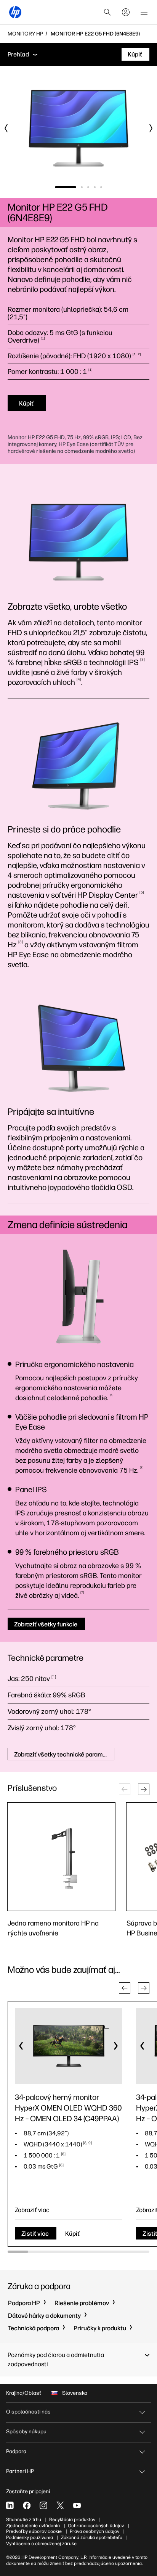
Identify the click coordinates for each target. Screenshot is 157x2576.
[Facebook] (27, 2505)
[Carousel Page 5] (101, 187)
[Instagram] (43, 2505)
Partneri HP (20, 2471)
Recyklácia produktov (72, 2520)
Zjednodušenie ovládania (33, 2526)
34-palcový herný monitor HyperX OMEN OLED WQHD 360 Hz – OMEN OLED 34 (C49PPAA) (68, 2108)
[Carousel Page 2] (82, 187)
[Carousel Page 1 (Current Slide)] (66, 187)
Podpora (16, 2451)
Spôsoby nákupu (26, 2432)
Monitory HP (25, 34)
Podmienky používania (30, 2537)
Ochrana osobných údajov (96, 2526)
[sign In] (126, 12)
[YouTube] (77, 2505)
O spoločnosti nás (28, 2412)
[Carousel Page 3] (88, 187)
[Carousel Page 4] (95, 187)
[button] (144, 1789)
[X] (60, 2505)
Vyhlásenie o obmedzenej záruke (41, 2544)
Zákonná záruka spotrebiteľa (92, 2537)
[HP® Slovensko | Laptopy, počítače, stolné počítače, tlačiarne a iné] (15, 12)
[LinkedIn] (10, 2505)
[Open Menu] (144, 12)
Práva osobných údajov (95, 2531)
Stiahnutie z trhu (24, 2520)
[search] (107, 12)
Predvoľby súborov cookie (34, 2531)
